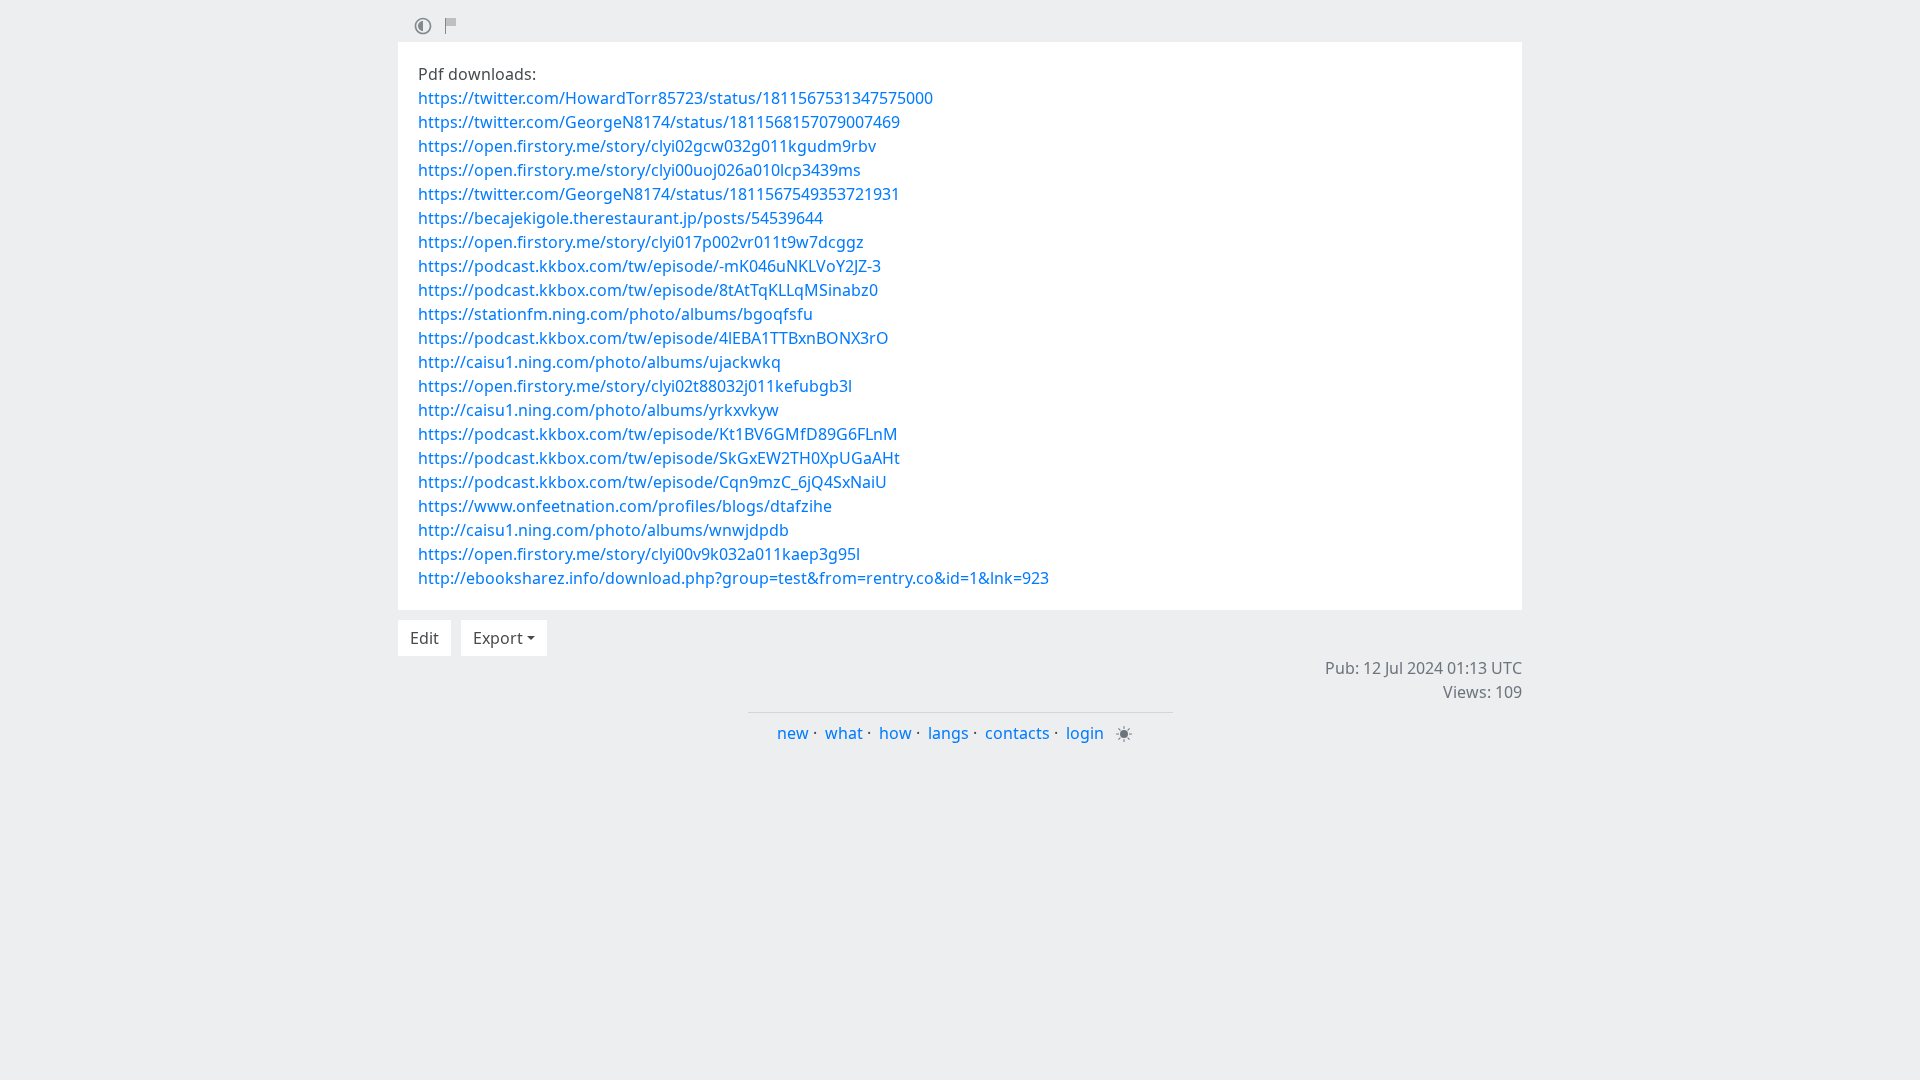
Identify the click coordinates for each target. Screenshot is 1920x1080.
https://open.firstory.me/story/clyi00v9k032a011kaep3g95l (639, 554)
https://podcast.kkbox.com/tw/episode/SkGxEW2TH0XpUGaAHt (659, 458)
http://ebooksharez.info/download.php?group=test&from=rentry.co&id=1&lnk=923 (733, 578)
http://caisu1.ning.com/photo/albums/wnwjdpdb (603, 530)
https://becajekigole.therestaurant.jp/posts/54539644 (620, 218)
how (895, 733)
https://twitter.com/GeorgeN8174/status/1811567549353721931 (659, 194)
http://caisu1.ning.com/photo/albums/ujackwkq (599, 362)
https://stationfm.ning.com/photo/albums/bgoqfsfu (615, 314)
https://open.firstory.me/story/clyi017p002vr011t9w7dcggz (641, 242)
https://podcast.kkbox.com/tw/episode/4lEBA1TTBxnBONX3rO (653, 338)
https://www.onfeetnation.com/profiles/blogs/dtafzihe (625, 506)
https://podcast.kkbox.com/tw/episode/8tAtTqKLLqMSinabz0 (648, 290)
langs (948, 733)
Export (498, 638)
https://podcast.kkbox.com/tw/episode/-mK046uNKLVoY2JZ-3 (649, 266)
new (793, 733)
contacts (1017, 733)
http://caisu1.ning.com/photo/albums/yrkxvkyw (598, 410)
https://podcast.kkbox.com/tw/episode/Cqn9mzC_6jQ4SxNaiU (652, 482)
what (844, 733)
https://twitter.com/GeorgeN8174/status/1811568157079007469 (659, 122)
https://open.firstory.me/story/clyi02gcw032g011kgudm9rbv (647, 146)
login (1085, 733)
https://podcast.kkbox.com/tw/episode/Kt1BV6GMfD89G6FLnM (658, 434)
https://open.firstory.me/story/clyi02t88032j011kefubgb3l (635, 386)
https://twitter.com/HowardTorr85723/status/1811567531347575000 (675, 98)
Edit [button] (424, 638)
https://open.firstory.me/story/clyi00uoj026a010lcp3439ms (639, 170)
